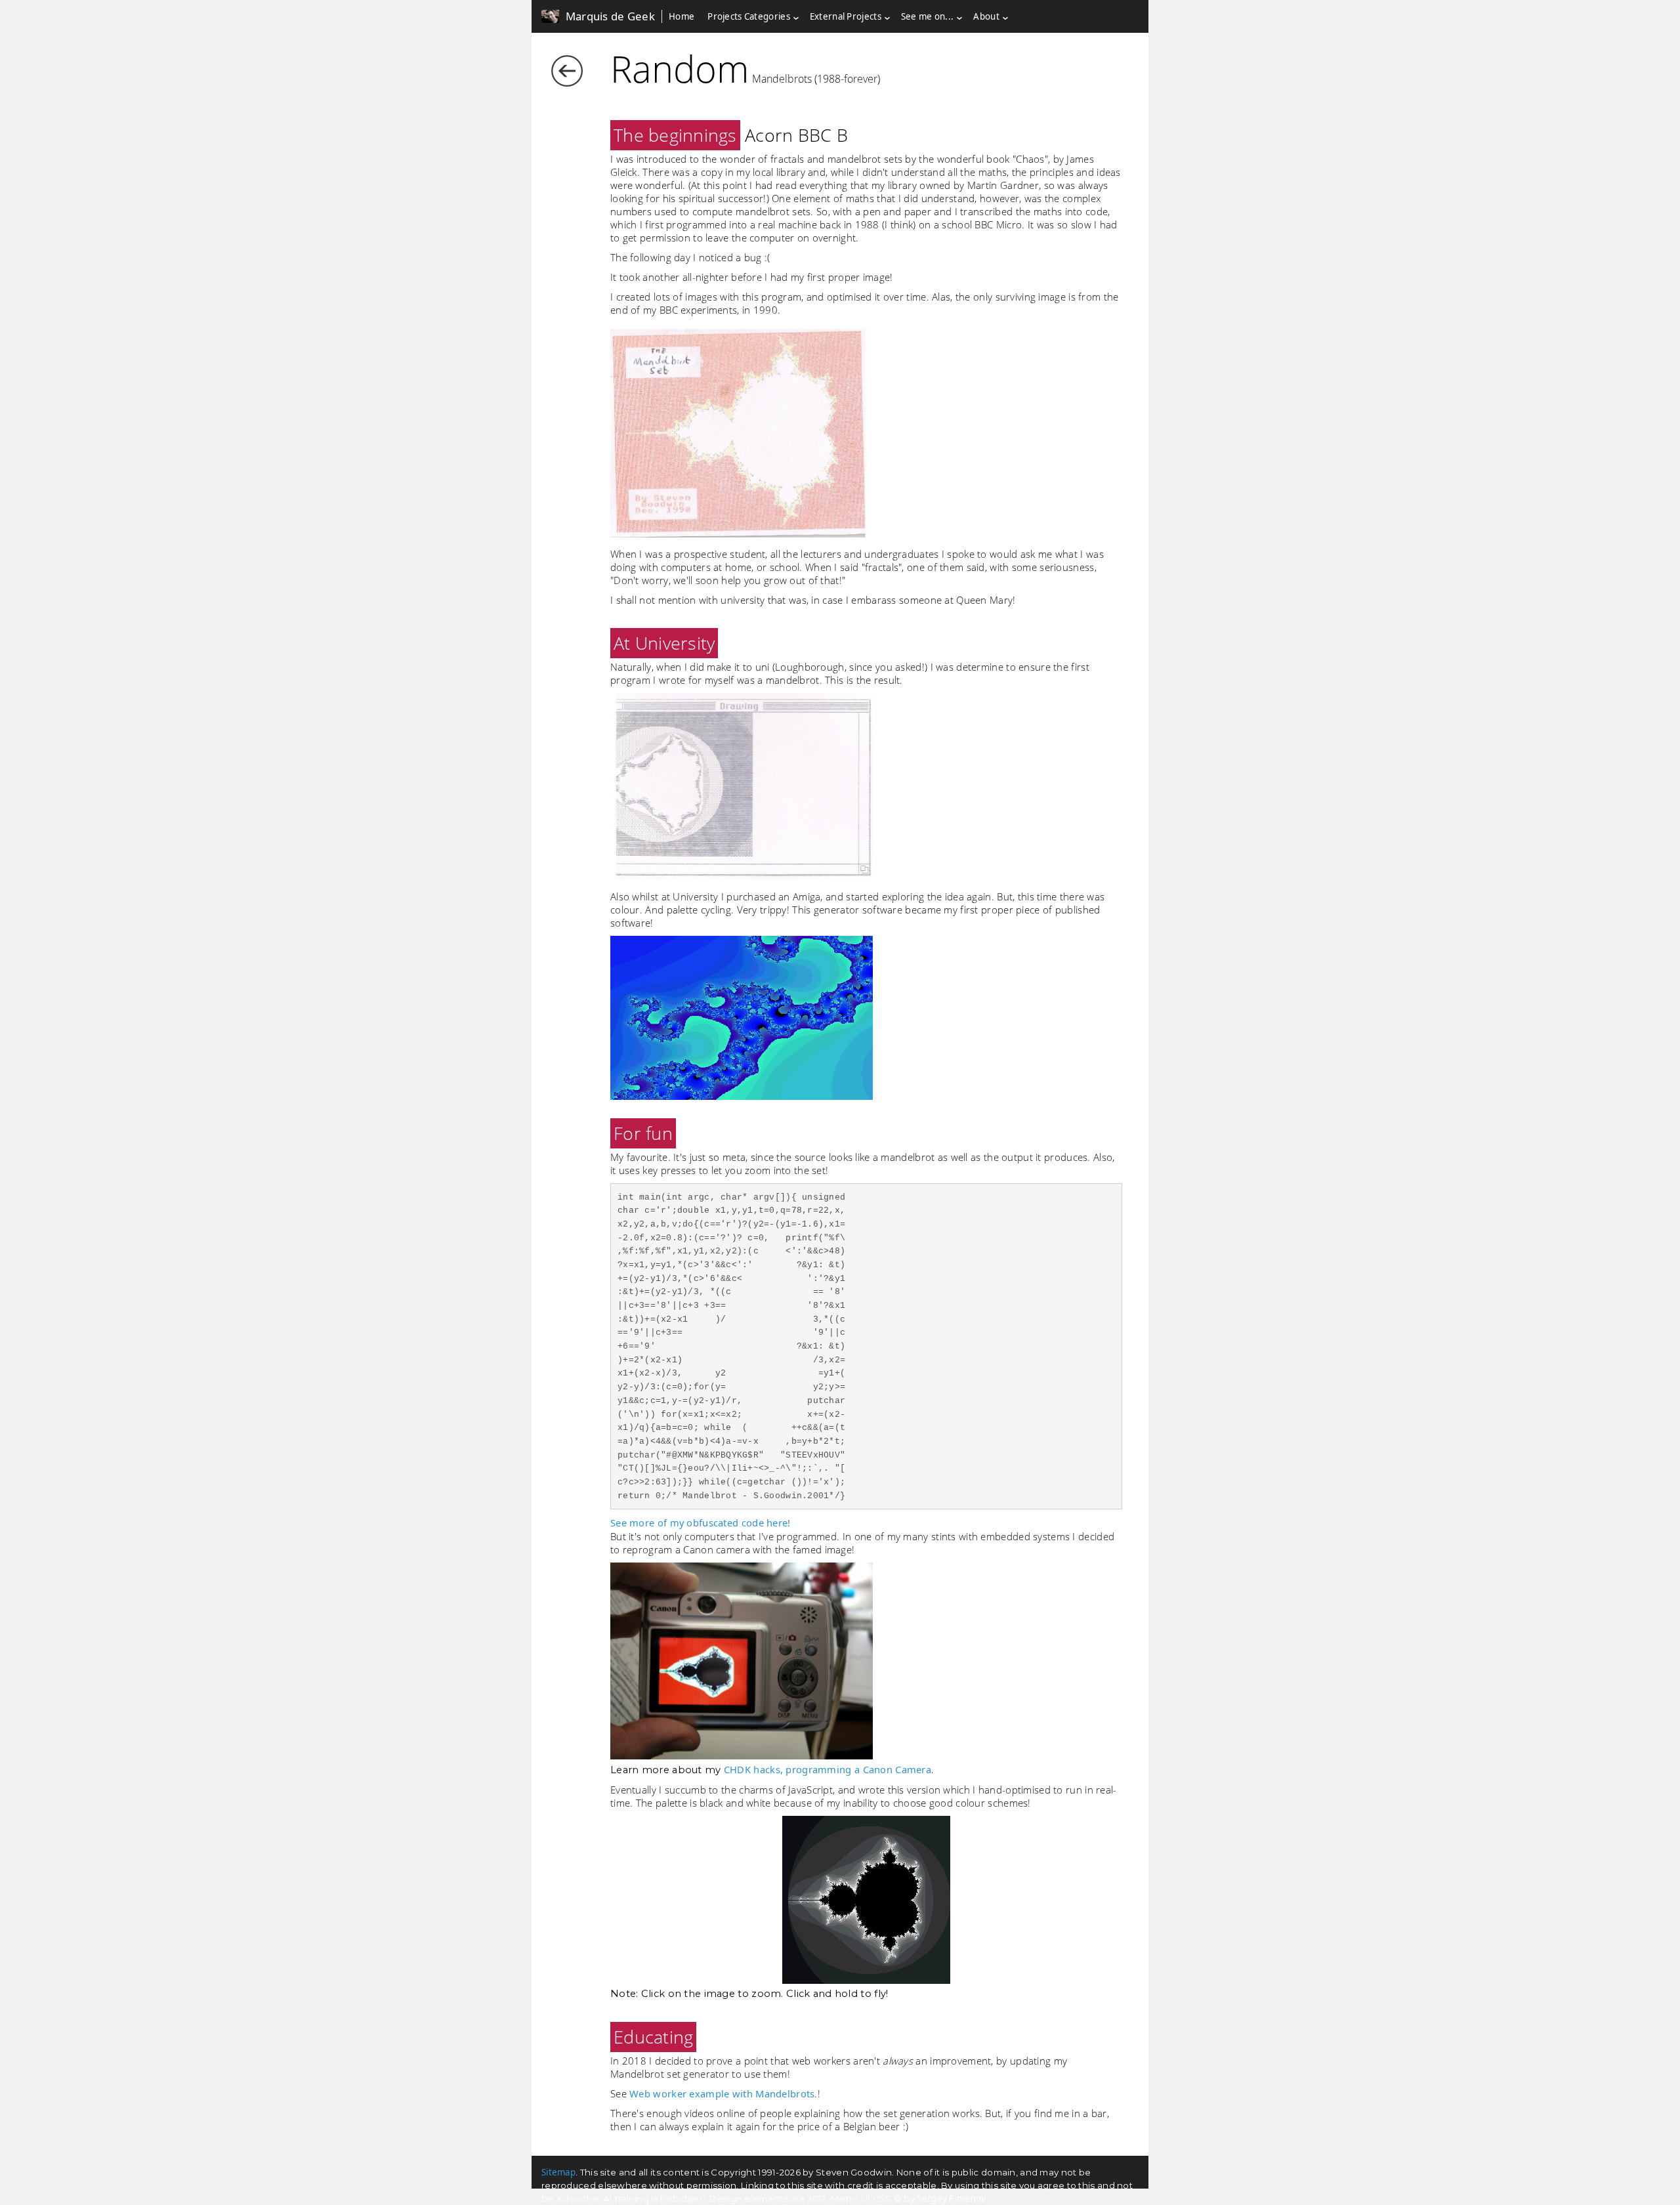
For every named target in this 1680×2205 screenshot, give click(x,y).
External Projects (846, 16)
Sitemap (558, 2172)
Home (682, 16)
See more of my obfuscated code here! (701, 1522)
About (986, 16)
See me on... (928, 16)
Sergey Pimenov (951, 2198)
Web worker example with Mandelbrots (722, 2093)
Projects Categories (749, 16)
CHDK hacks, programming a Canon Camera (828, 1769)
